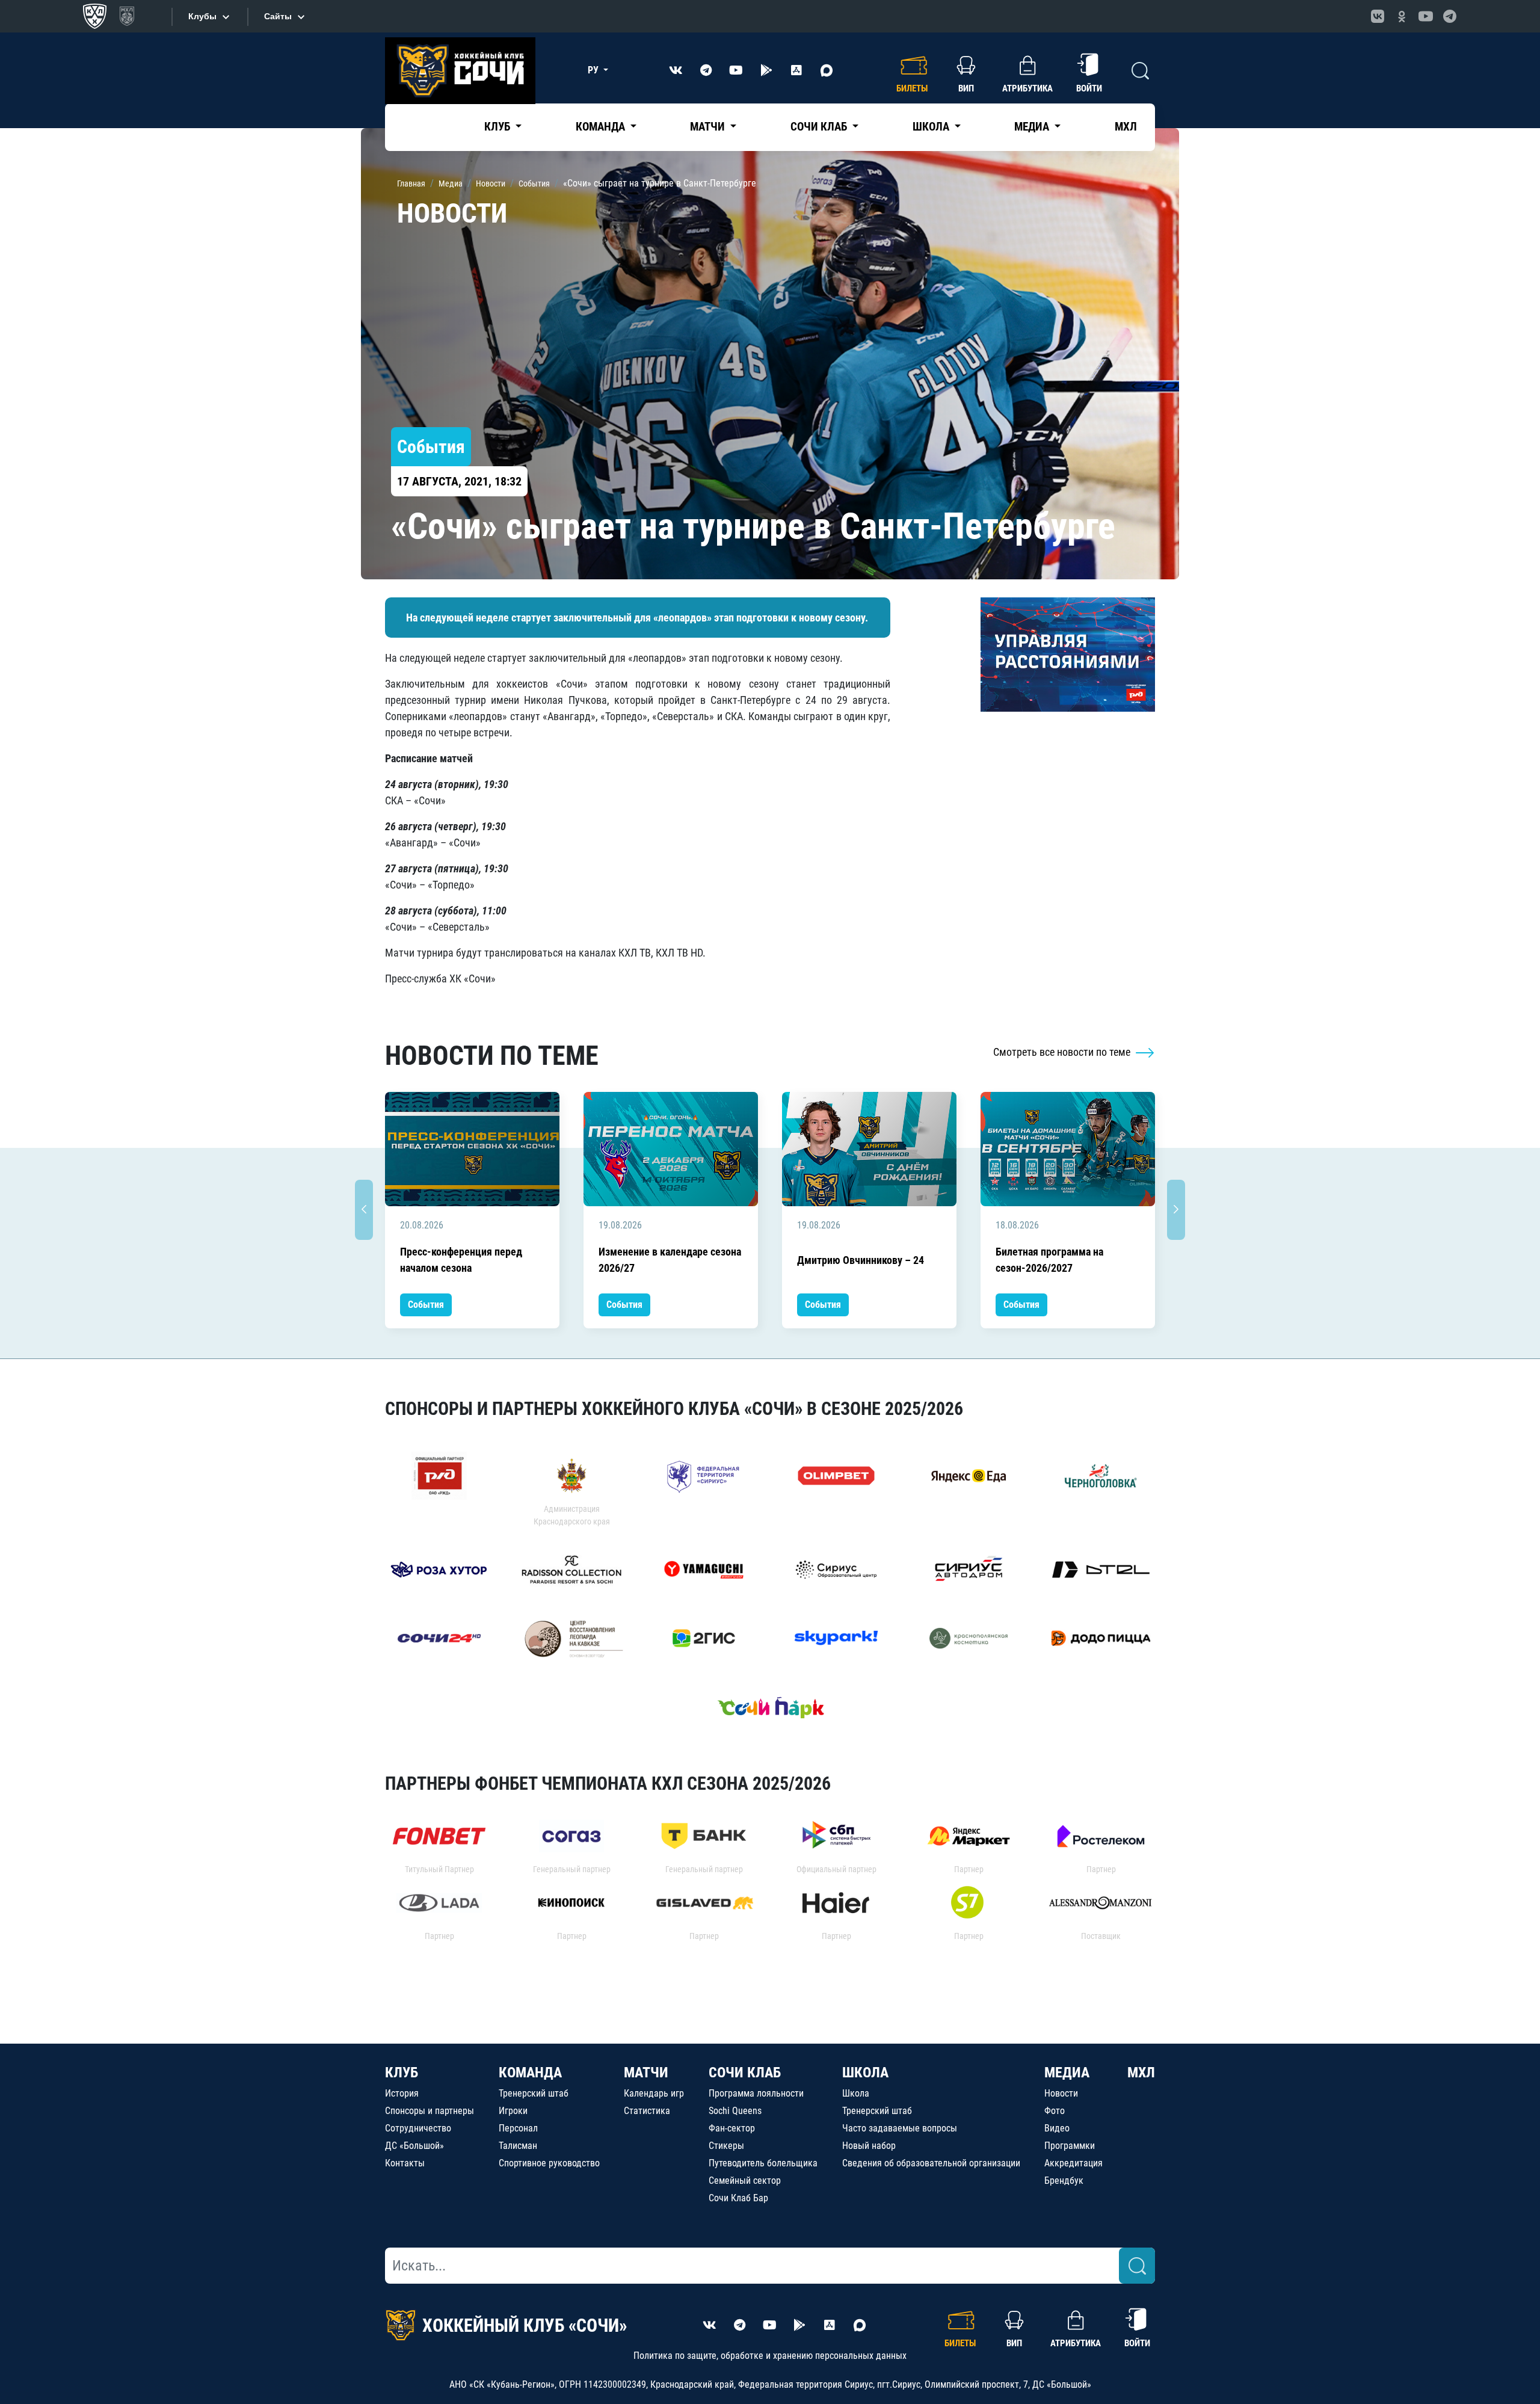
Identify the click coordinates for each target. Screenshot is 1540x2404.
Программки (1070, 2146)
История (402, 2093)
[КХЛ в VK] (1378, 16)
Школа (856, 2093)
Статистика (647, 2111)
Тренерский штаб (534, 2093)
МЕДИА (1067, 2073)
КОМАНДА (530, 2073)
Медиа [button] (1033, 127)
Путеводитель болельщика (763, 2163)
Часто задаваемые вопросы (900, 2128)
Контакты (405, 2163)
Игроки (513, 2111)
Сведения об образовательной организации (931, 2163)
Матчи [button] (709, 127)
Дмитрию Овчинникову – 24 (861, 1260)
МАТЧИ (646, 2073)
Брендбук (1064, 2181)
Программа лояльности (756, 2093)
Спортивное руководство (549, 2163)
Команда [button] (602, 127)
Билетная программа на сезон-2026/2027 (1049, 1260)
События (426, 1305)
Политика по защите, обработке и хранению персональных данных (770, 2356)
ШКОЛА (865, 2073)
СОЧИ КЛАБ (745, 2073)
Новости (1061, 2093)
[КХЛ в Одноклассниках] (1402, 16)
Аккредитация (1073, 2163)
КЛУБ (402, 2073)
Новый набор (869, 2146)
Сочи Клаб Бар (738, 2198)
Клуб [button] (498, 127)
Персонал (518, 2128)
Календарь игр (654, 2093)
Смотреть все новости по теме (1063, 1052)
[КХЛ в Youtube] (1426, 16)
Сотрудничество (418, 2128)
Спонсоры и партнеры (430, 2111)
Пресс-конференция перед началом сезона (461, 1260)
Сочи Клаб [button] (820, 127)
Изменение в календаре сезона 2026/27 (670, 1260)
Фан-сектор (732, 2128)
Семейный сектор (745, 2181)
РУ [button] (594, 70)
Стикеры (726, 2146)
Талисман (518, 2146)
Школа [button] (932, 127)
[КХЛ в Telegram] (1450, 16)
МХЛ (1126, 127)
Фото (1055, 2111)
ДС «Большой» (414, 2146)
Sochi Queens (735, 2111)
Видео (1057, 2128)
